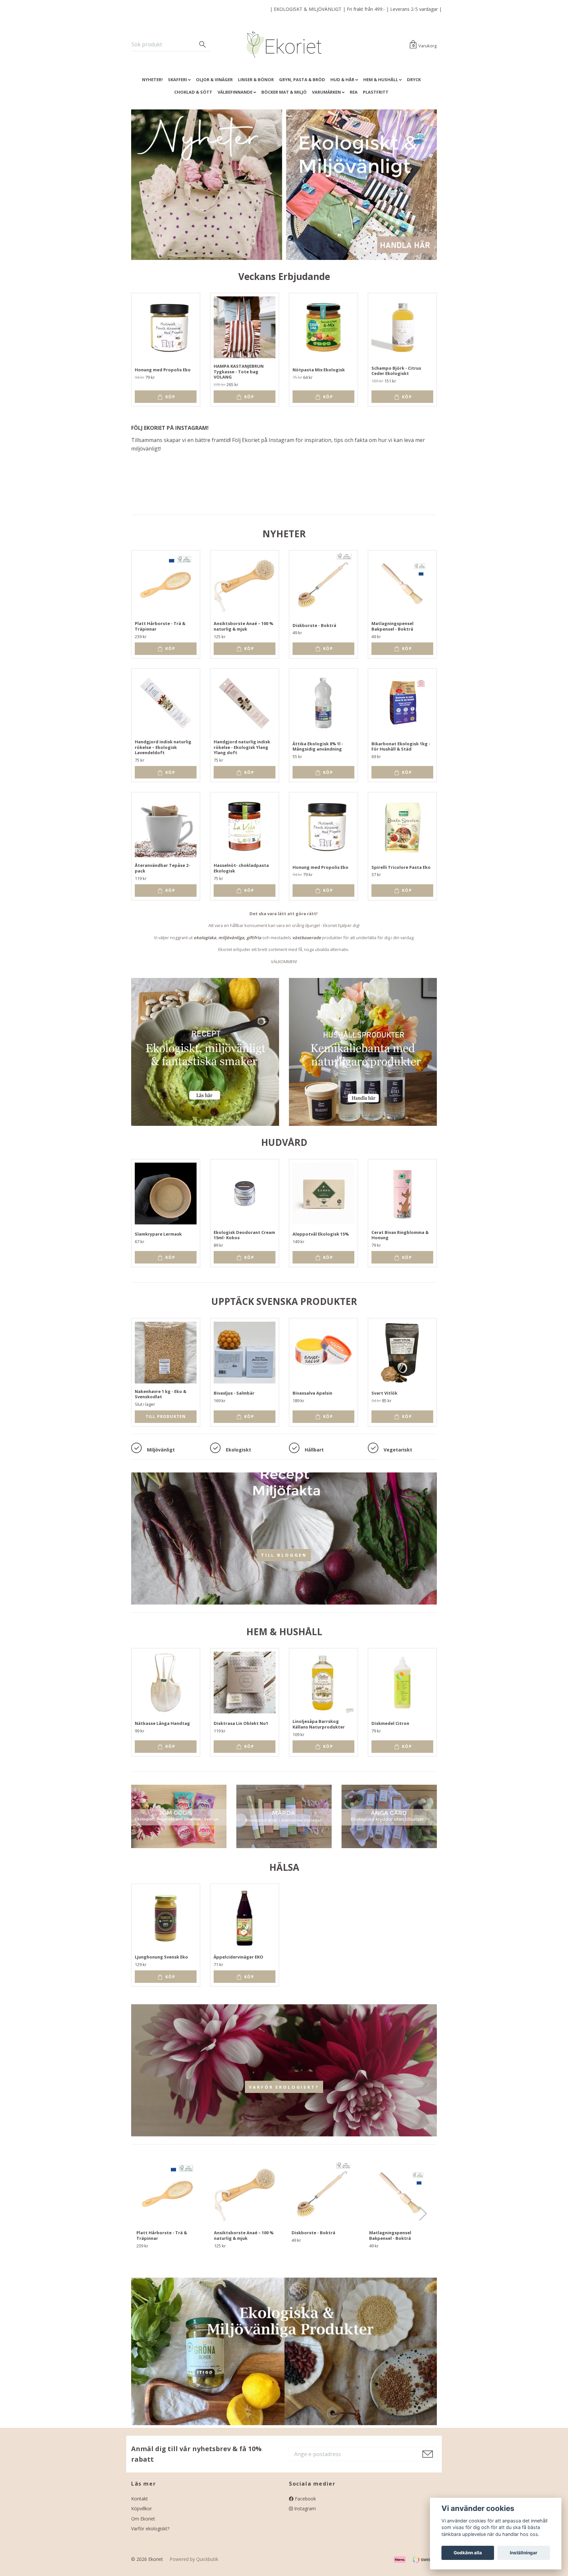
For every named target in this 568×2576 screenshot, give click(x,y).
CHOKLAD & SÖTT (193, 92)
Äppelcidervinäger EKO (238, 1957)
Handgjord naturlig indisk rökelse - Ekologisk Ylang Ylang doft (242, 747)
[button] (423, 2214)
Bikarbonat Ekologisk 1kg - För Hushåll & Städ (401, 746)
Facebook (305, 2499)
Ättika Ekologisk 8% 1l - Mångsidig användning (318, 746)
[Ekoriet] (284, 45)
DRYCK (414, 80)
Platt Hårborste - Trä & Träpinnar (160, 626)
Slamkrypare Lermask (158, 1234)
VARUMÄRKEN (326, 92)
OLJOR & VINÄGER (214, 80)
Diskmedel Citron (390, 1723)
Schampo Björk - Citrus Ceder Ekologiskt (396, 371)
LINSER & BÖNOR (256, 80)
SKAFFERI (177, 80)
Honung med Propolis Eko (163, 370)
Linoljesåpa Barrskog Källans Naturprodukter (319, 1724)
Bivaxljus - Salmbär (234, 1393)
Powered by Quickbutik (194, 2559)
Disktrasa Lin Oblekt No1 (241, 1723)
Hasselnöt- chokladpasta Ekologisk (241, 868)
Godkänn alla (468, 2553)
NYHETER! (152, 80)
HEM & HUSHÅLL (381, 80)
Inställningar (524, 2553)
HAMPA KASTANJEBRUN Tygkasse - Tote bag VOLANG (239, 371)
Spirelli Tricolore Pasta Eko (401, 867)
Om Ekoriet (143, 2519)
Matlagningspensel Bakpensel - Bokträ (392, 626)
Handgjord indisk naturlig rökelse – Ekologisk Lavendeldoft (163, 747)
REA (354, 92)
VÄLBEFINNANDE (235, 92)
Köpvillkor (142, 2508)
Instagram (304, 2508)
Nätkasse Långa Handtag (162, 1723)
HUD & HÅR (342, 80)
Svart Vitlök (384, 1393)
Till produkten (166, 1416)
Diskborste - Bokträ (314, 625)
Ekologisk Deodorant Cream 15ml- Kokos (244, 1235)
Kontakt (140, 2499)
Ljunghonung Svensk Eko (161, 1957)
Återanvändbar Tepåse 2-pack (162, 868)
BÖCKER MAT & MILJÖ (284, 92)
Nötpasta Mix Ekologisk (319, 370)
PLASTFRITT (376, 92)
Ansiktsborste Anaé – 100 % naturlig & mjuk (243, 626)
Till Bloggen (284, 1555)
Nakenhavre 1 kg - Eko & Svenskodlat (161, 1394)
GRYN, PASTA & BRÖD (302, 80)
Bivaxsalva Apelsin (312, 1393)
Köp (170, 397)
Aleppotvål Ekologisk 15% (321, 1234)
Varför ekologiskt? (284, 2087)
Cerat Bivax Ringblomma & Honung (400, 1235)
